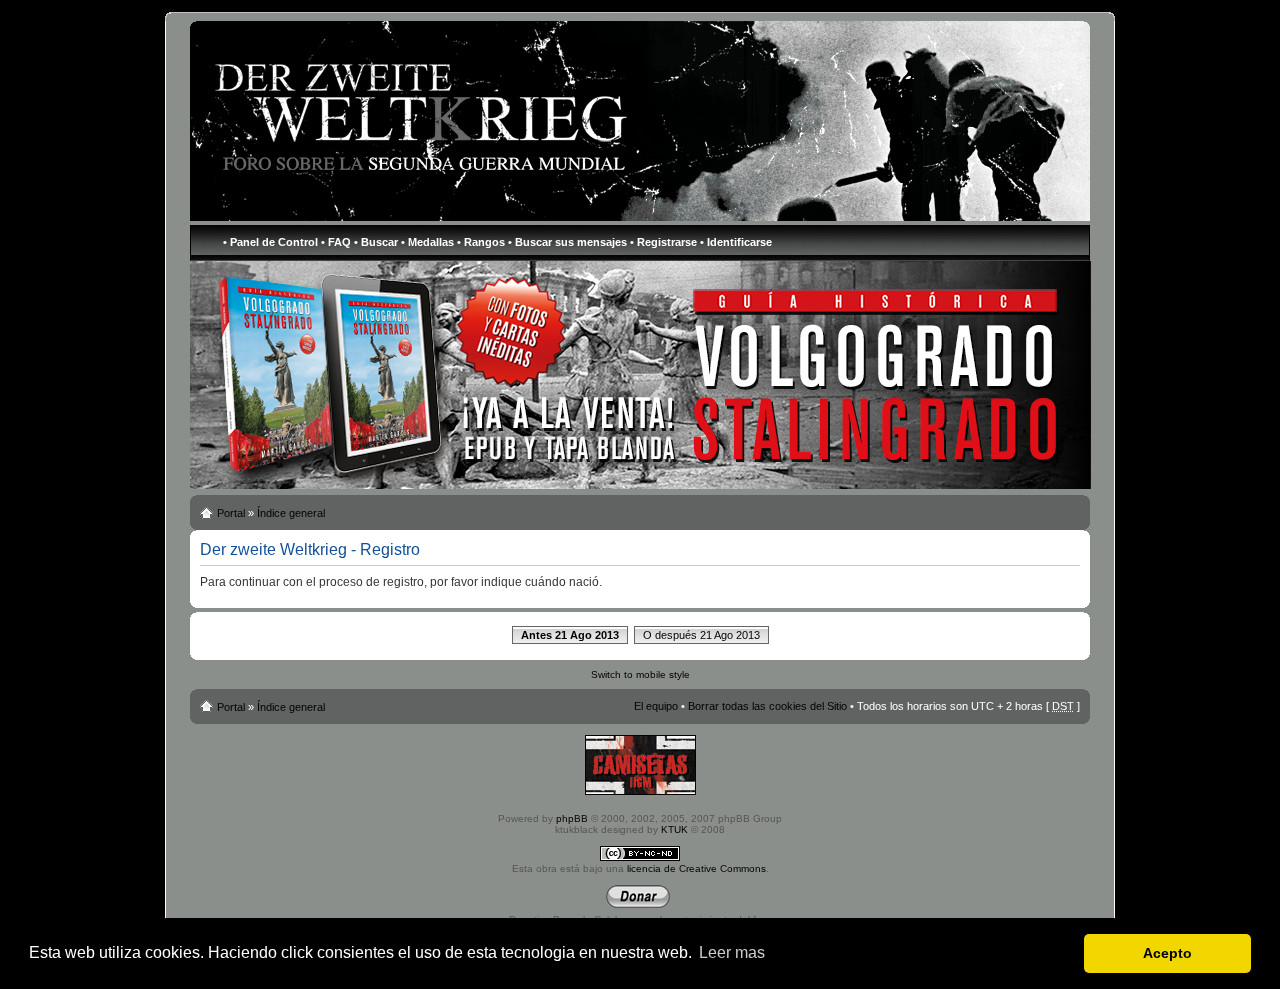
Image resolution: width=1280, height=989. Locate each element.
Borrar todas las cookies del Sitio (767, 706)
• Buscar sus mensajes (567, 242)
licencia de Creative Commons (696, 868)
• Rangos (481, 242)
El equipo (656, 706)
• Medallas (427, 242)
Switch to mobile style (640, 674)
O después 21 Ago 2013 (701, 635)
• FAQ (336, 242)
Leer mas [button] (732, 952)
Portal (231, 513)
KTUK (674, 829)
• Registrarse (663, 242)
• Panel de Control (270, 242)
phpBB (572, 818)
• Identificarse (736, 242)
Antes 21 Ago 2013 (570, 635)
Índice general (291, 513)
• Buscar (376, 242)
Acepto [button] (1167, 953)
